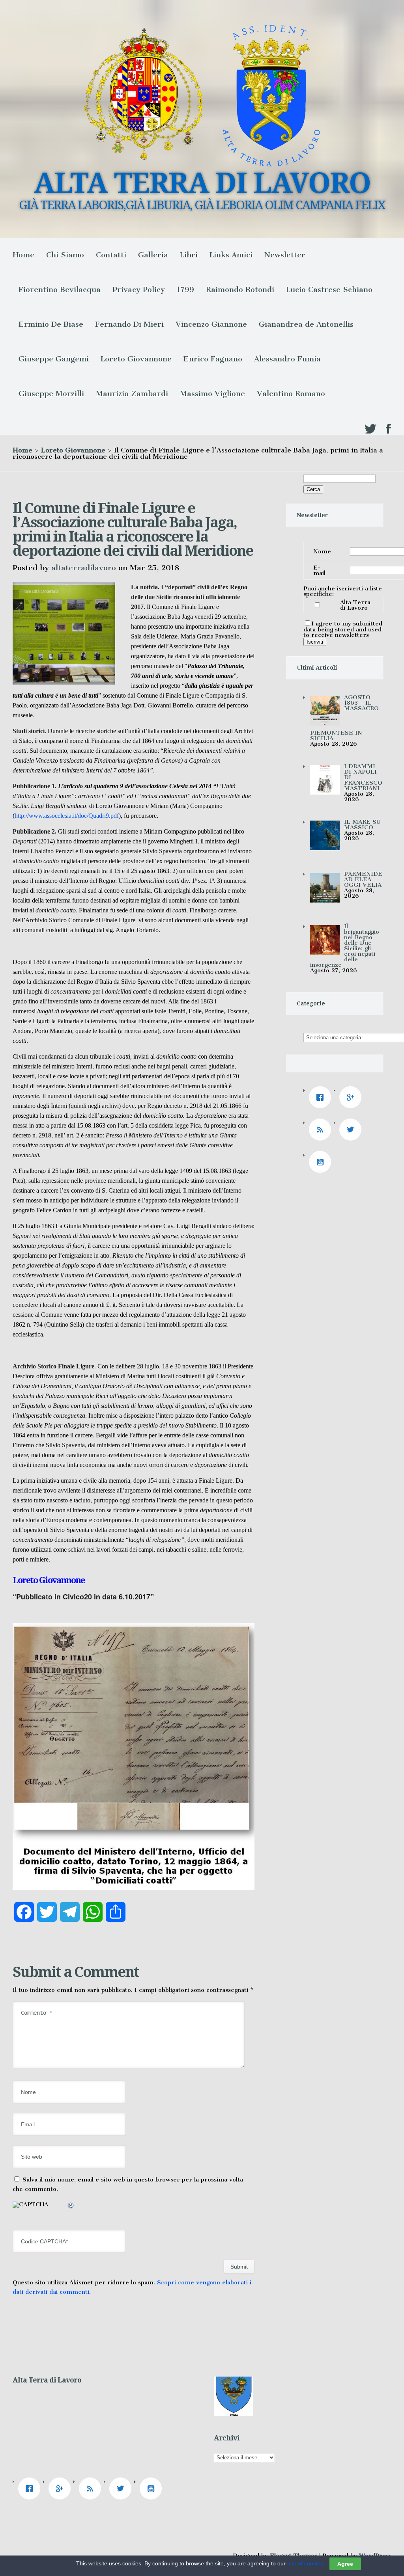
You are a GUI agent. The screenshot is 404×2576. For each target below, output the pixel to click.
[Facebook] (322, 1097)
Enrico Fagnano (213, 359)
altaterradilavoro (84, 568)
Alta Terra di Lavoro (355, 605)
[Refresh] (71, 2207)
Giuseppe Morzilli (51, 394)
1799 (185, 289)
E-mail (319, 570)
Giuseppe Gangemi (54, 359)
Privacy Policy (139, 289)
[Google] (352, 1097)
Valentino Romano (291, 394)
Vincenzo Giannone (211, 324)
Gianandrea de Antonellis (306, 324)
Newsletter (285, 255)
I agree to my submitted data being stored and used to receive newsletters (343, 629)
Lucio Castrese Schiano (329, 289)
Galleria (153, 255)
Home (23, 255)
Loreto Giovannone (136, 359)
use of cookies (305, 2563)
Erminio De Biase (51, 324)
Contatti (111, 255)
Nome (322, 551)
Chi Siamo (65, 255)
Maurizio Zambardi (132, 394)
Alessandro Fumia (287, 359)
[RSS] (322, 1130)
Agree (345, 2564)
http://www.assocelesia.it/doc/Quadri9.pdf (67, 816)
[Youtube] (322, 1162)
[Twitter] (352, 1130)
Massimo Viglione (212, 394)
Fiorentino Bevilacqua (60, 289)
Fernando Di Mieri (129, 324)
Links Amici (231, 255)
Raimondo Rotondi (240, 289)
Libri (189, 255)
